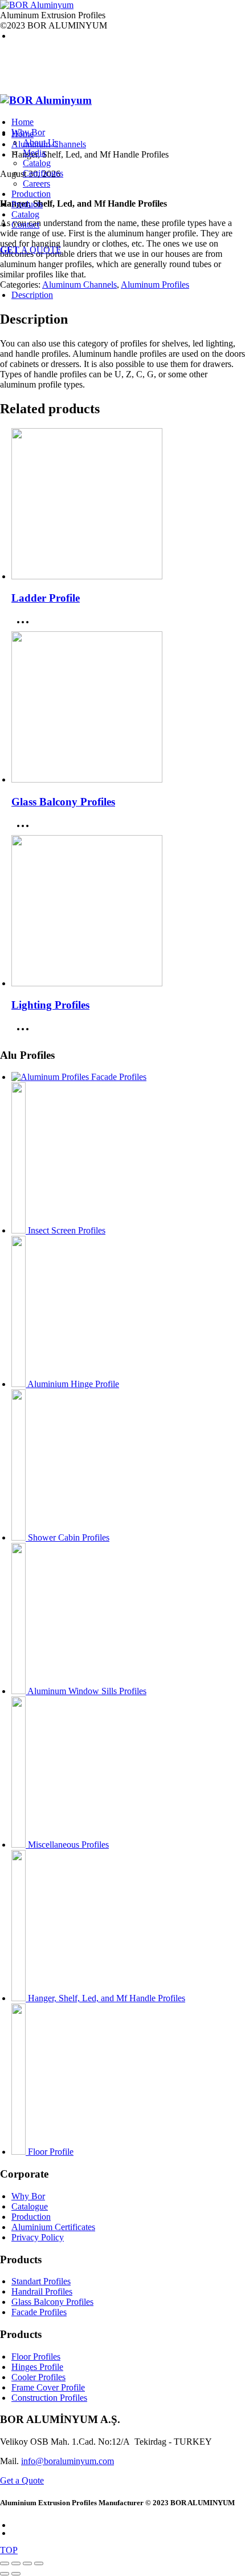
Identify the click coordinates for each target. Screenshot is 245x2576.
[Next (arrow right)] (16, 2574)
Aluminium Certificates (53, 2227)
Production (31, 2217)
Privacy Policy (38, 2237)
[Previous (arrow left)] (5, 2574)
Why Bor (28, 2196)
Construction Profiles (49, 2398)
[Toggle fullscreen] (16, 2563)
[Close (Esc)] (39, 2563)
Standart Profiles (41, 2281)
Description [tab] (32, 295)
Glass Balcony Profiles (52, 2302)
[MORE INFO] (26, 626)
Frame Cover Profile (48, 2387)
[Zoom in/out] (5, 2563)
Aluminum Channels (79, 285)
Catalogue (30, 2206)
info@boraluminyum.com (68, 2461)
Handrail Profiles (42, 2291)
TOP (9, 2550)
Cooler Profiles (38, 2377)
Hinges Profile (37, 2367)
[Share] (27, 2563)
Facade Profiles (39, 2312)
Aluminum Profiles (155, 285)
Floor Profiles (36, 2357)
